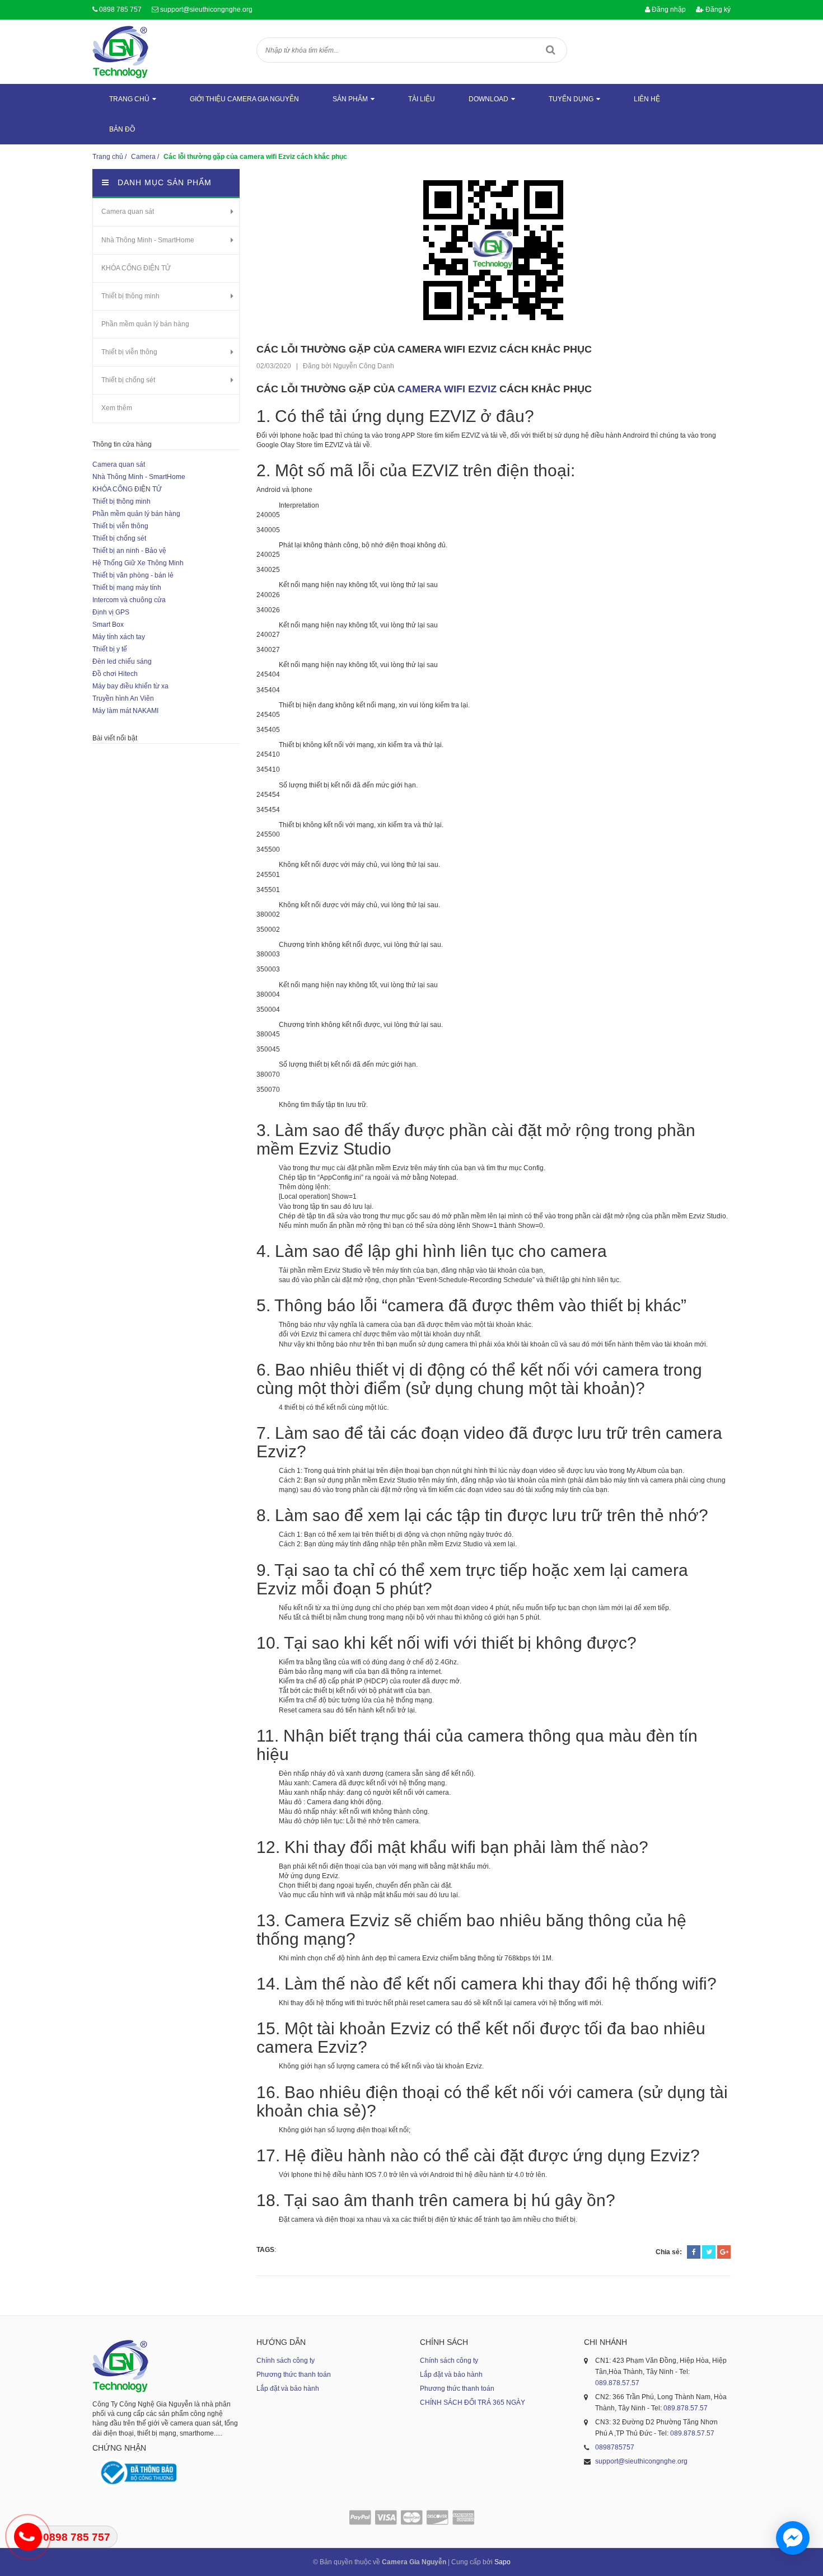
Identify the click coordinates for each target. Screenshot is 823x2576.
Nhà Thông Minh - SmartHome (148, 240)
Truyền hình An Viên (123, 698)
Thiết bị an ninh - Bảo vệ (129, 551)
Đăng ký (717, 10)
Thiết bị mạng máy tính (127, 588)
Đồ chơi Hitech (115, 674)
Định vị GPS (111, 612)
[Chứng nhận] (137, 2473)
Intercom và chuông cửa (129, 600)
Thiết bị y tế (110, 649)
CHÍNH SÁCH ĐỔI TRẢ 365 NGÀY (473, 2403)
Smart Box (108, 625)
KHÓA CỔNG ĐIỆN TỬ (136, 268)
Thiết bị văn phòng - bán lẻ (133, 575)
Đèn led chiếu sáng (122, 661)
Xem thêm (117, 408)
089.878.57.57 (617, 2383)
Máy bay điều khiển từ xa (130, 686)
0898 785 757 (120, 10)
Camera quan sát (128, 212)
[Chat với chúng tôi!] (793, 2538)
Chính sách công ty (286, 2361)
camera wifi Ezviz (448, 389)
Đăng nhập (668, 10)
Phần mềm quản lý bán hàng (145, 324)
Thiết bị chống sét (128, 380)
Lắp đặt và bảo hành (288, 2389)
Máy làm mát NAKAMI (125, 711)
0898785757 (615, 2447)
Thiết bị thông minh (130, 296)
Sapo (502, 2562)
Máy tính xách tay (119, 637)
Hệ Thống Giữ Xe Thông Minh (138, 563)
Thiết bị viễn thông (129, 352)
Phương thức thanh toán (294, 2375)
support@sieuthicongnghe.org (206, 10)
